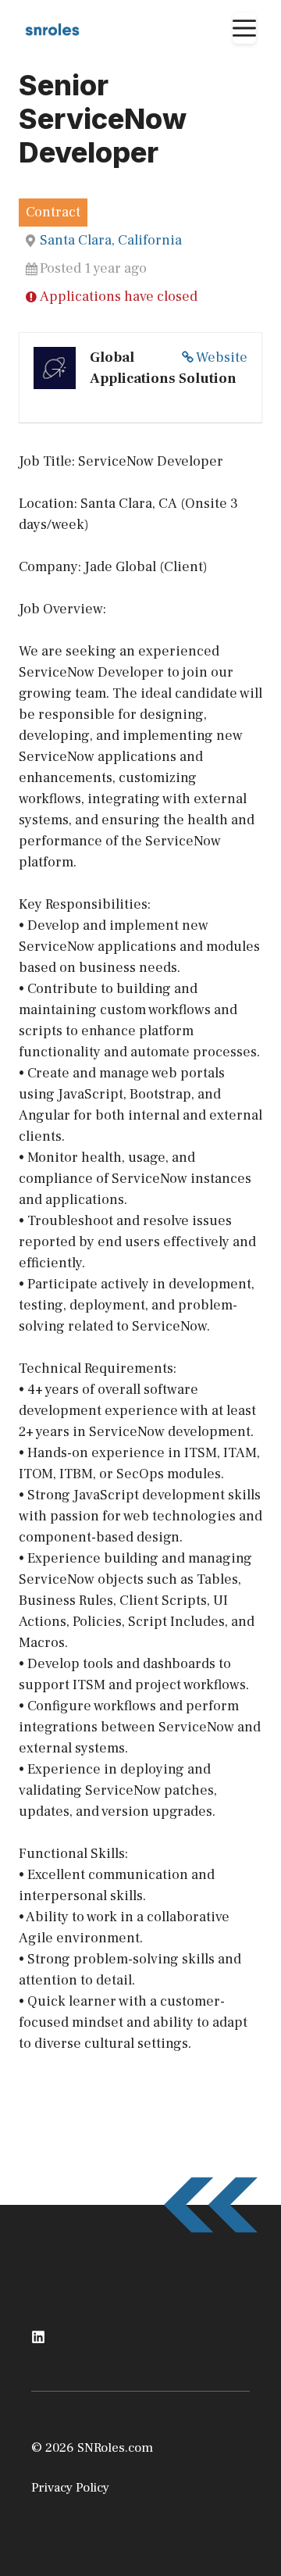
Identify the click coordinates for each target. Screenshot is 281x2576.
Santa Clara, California (111, 240)
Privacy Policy (70, 2488)
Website (222, 357)
